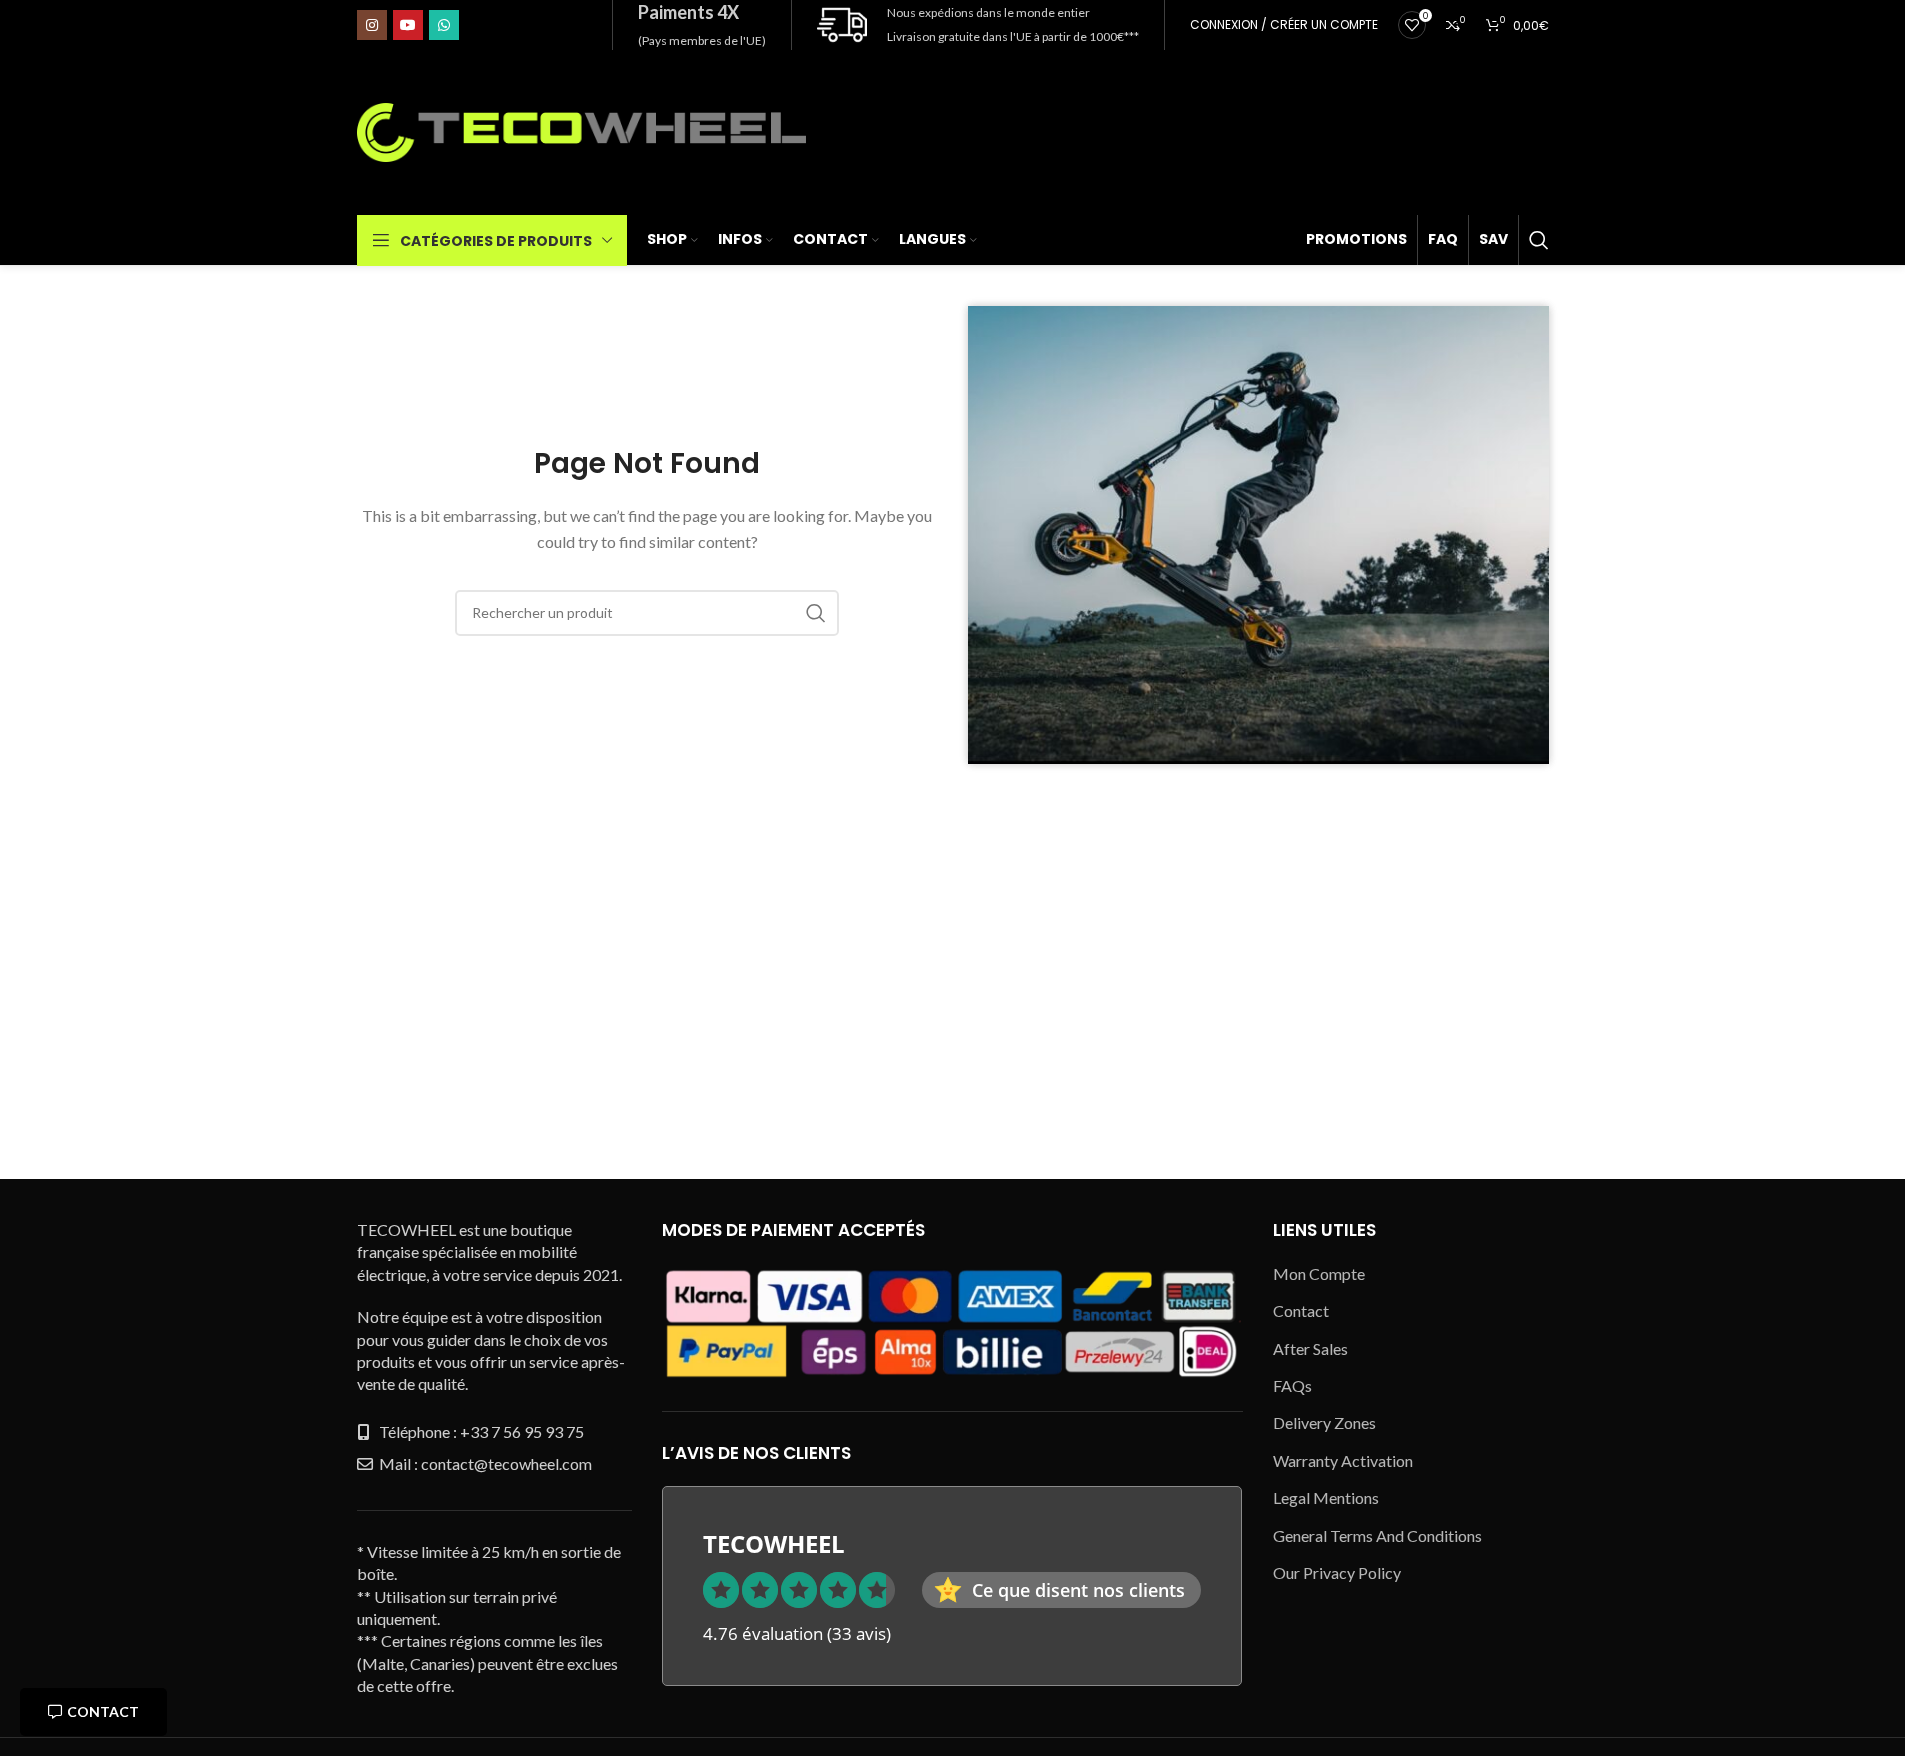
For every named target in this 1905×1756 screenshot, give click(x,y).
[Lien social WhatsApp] (444, 25)
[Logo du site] (582, 130)
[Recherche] (1539, 240)
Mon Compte (1319, 1273)
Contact (103, 1711)
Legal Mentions (1326, 1497)
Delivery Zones (1324, 1422)
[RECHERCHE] (816, 613)
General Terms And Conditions (1377, 1535)
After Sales (1310, 1348)
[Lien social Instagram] (372, 25)
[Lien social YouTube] (408, 25)
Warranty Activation (1343, 1460)
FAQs (1292, 1385)
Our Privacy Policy (1337, 1572)
